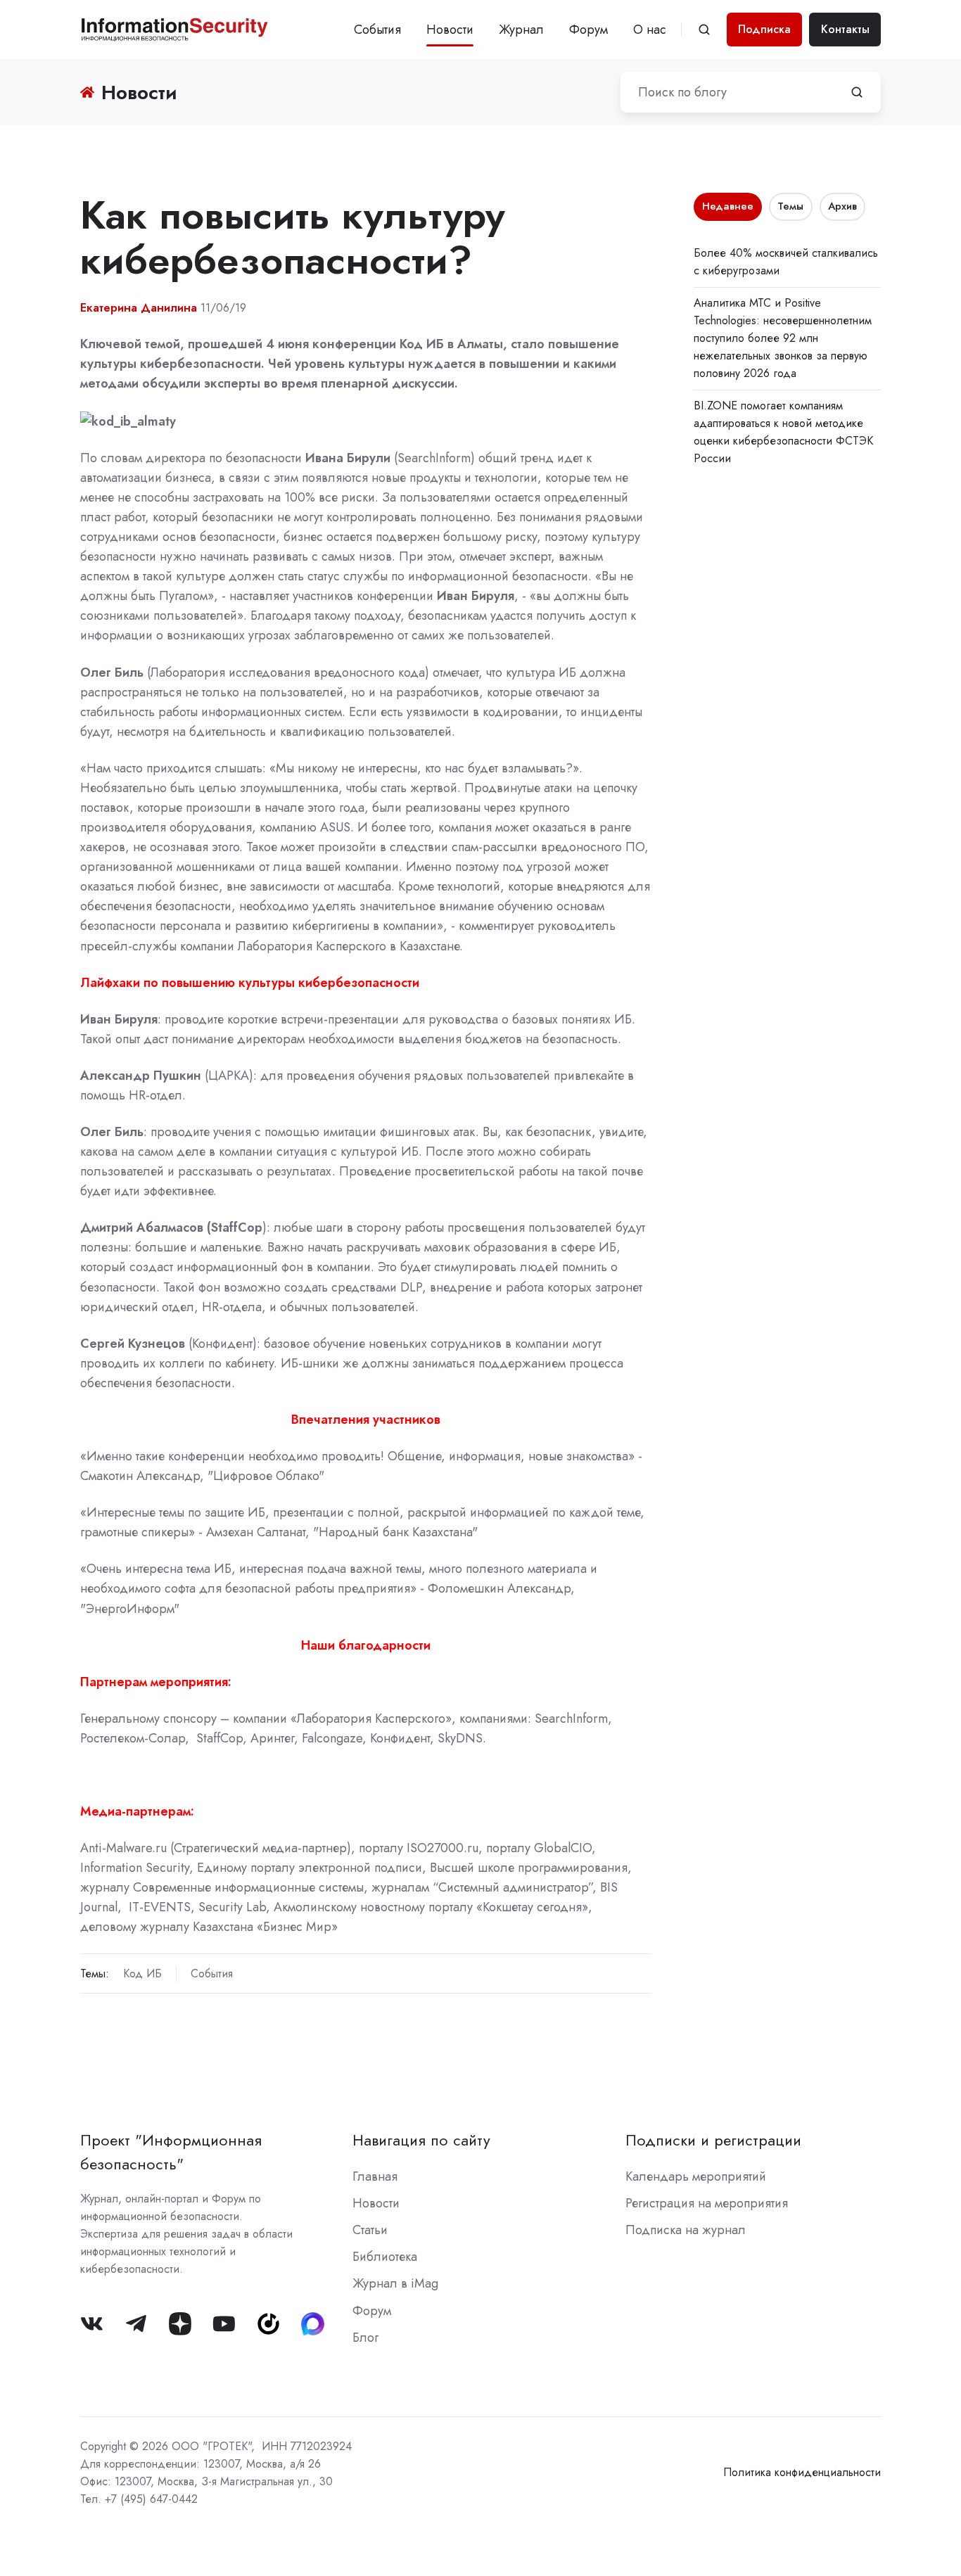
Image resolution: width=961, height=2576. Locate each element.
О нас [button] (650, 30)
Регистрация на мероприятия (707, 2203)
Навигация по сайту (421, 2140)
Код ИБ (142, 1974)
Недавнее (728, 206)
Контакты (845, 29)
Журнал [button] (521, 30)
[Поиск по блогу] (857, 92)
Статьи (370, 2230)
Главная (375, 2176)
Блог (365, 2338)
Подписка (764, 29)
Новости (450, 30)
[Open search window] (704, 30)
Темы (790, 206)
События (377, 30)
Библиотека (385, 2257)
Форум (588, 30)
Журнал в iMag (395, 2283)
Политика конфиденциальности (802, 2472)
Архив (842, 206)
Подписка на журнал (686, 2230)
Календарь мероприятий (696, 2176)
